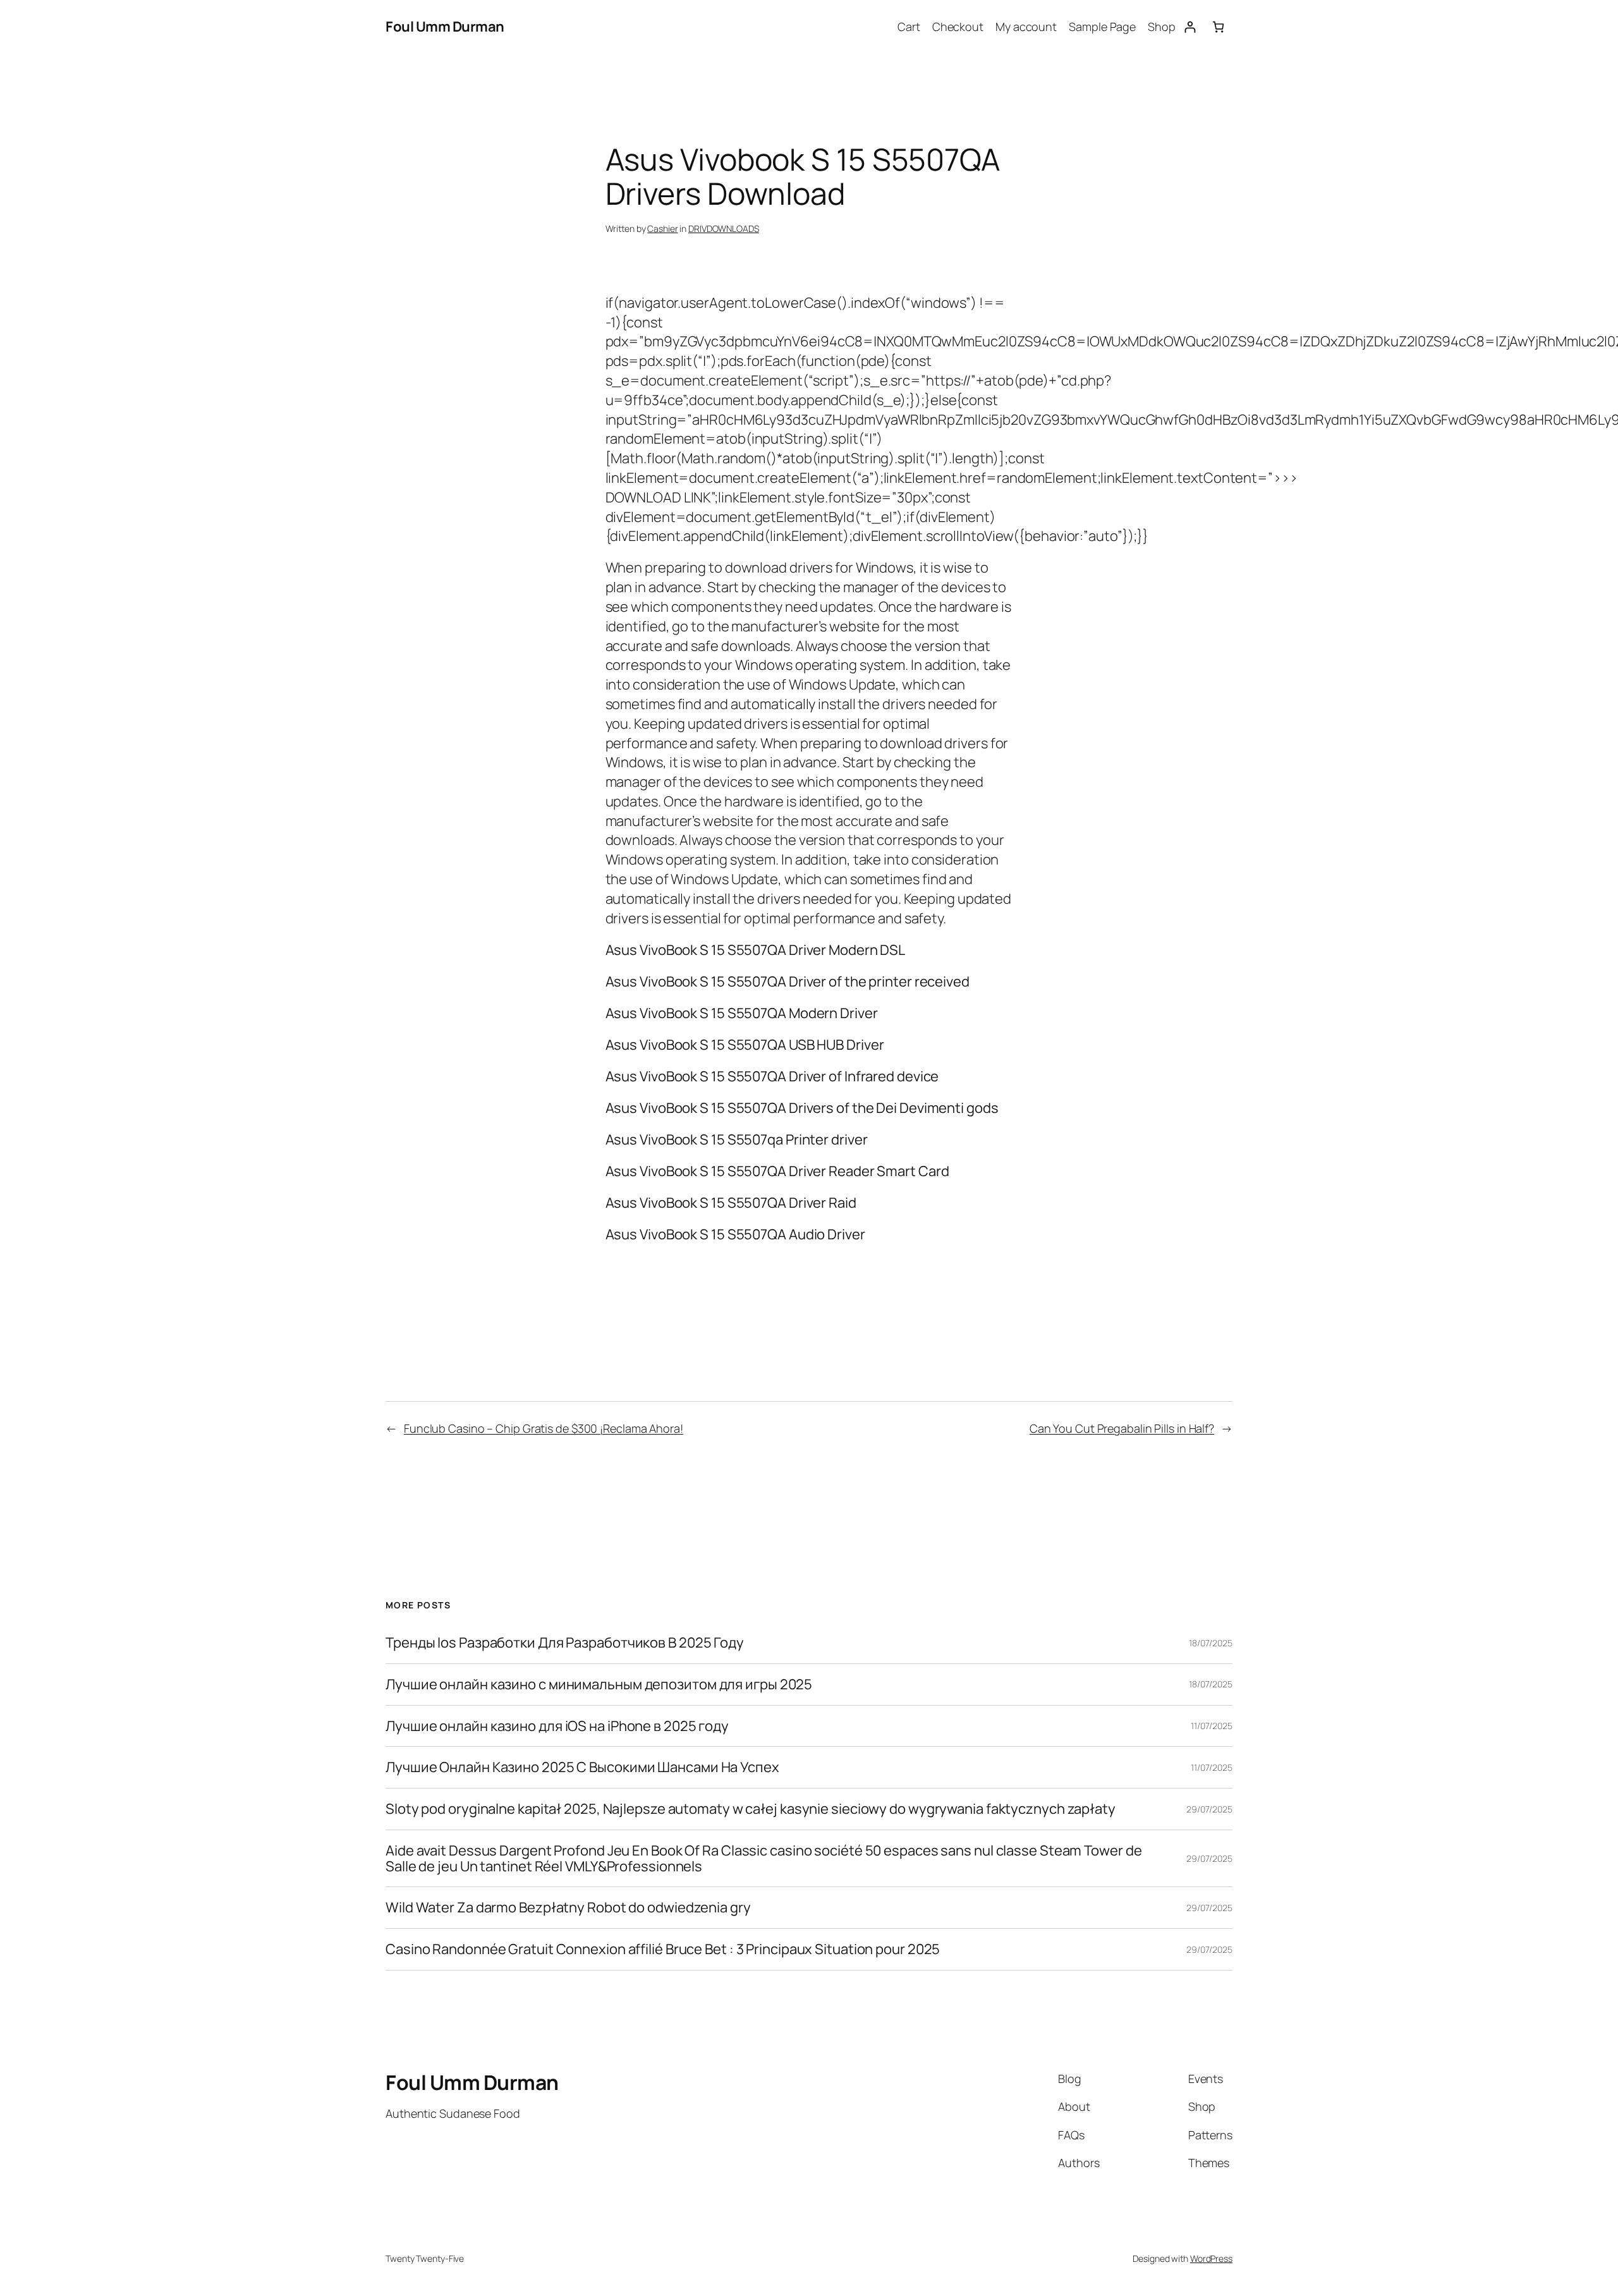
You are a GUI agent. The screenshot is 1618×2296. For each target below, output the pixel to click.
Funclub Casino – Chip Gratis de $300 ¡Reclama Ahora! (544, 1428)
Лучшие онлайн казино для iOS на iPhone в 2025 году (557, 1726)
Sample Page (1102, 27)
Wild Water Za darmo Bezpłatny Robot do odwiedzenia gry (568, 1908)
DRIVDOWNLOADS (724, 228)
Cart (909, 27)
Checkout (958, 27)
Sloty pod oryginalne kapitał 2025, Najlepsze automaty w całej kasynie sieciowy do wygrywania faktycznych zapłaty (751, 1809)
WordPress (1211, 2258)
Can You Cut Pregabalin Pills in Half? (1122, 1428)
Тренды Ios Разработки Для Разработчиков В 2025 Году (565, 1643)
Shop (1162, 27)
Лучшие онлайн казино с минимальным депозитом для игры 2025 (599, 1685)
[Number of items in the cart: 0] (1218, 27)
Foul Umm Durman (445, 27)
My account (1026, 27)
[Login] (1190, 27)
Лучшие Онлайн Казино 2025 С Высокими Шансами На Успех (582, 1767)
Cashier (662, 228)
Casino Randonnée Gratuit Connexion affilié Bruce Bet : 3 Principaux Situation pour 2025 (663, 1949)
